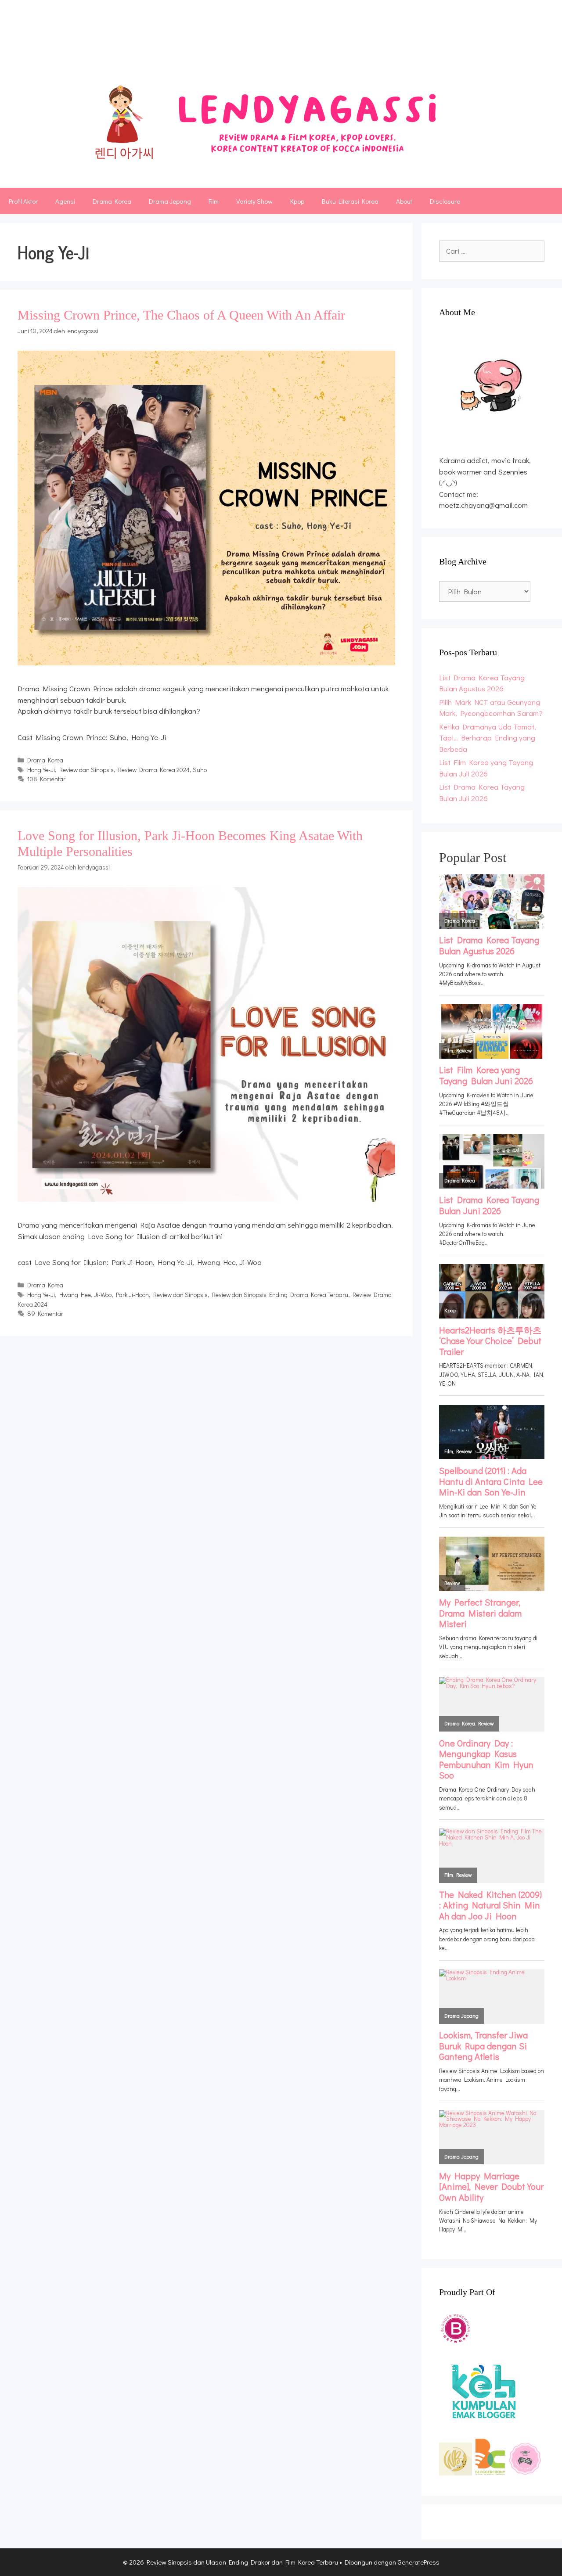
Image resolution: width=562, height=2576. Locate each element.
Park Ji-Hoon (132, 1295)
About (404, 201)
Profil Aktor (23, 201)
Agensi (65, 201)
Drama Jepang (170, 201)
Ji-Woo (103, 1295)
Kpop (297, 201)
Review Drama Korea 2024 (154, 770)
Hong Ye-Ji (41, 770)
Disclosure (445, 201)
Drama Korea (112, 201)
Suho (200, 770)
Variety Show (254, 201)
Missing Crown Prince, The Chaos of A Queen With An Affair (181, 315)
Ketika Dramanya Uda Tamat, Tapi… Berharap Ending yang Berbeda (488, 738)
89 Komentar (45, 1313)
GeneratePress (418, 2562)
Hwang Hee (75, 1295)
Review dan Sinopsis (86, 770)
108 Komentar (46, 779)
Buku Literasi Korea (350, 201)
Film (214, 201)
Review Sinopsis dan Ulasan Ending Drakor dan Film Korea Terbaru (274, 41)
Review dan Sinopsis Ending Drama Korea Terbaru (280, 1295)
